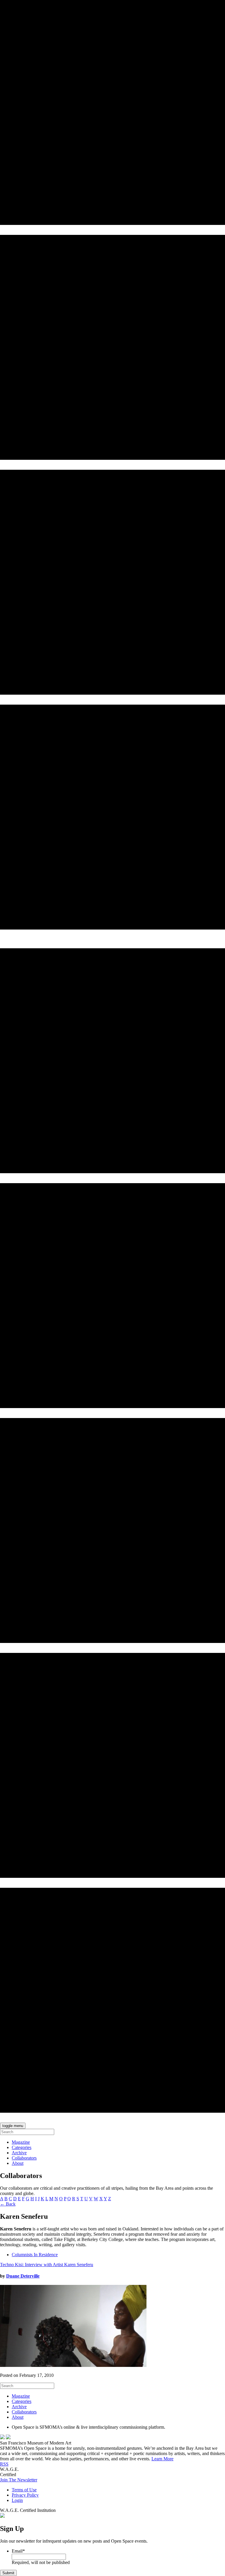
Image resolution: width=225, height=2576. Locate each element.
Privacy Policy (25, 2495)
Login (17, 2500)
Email (18, 2551)
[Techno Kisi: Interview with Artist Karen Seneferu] (73, 2365)
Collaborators (24, 2158)
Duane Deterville (23, 2276)
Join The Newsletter (19, 2480)
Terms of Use (24, 2490)
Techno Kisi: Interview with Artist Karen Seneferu (47, 2265)
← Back (8, 2204)
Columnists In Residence (35, 2255)
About (18, 2163)
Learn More (162, 2459)
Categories (22, 2147)
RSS (4, 2464)
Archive (19, 2153)
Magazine (21, 2142)
